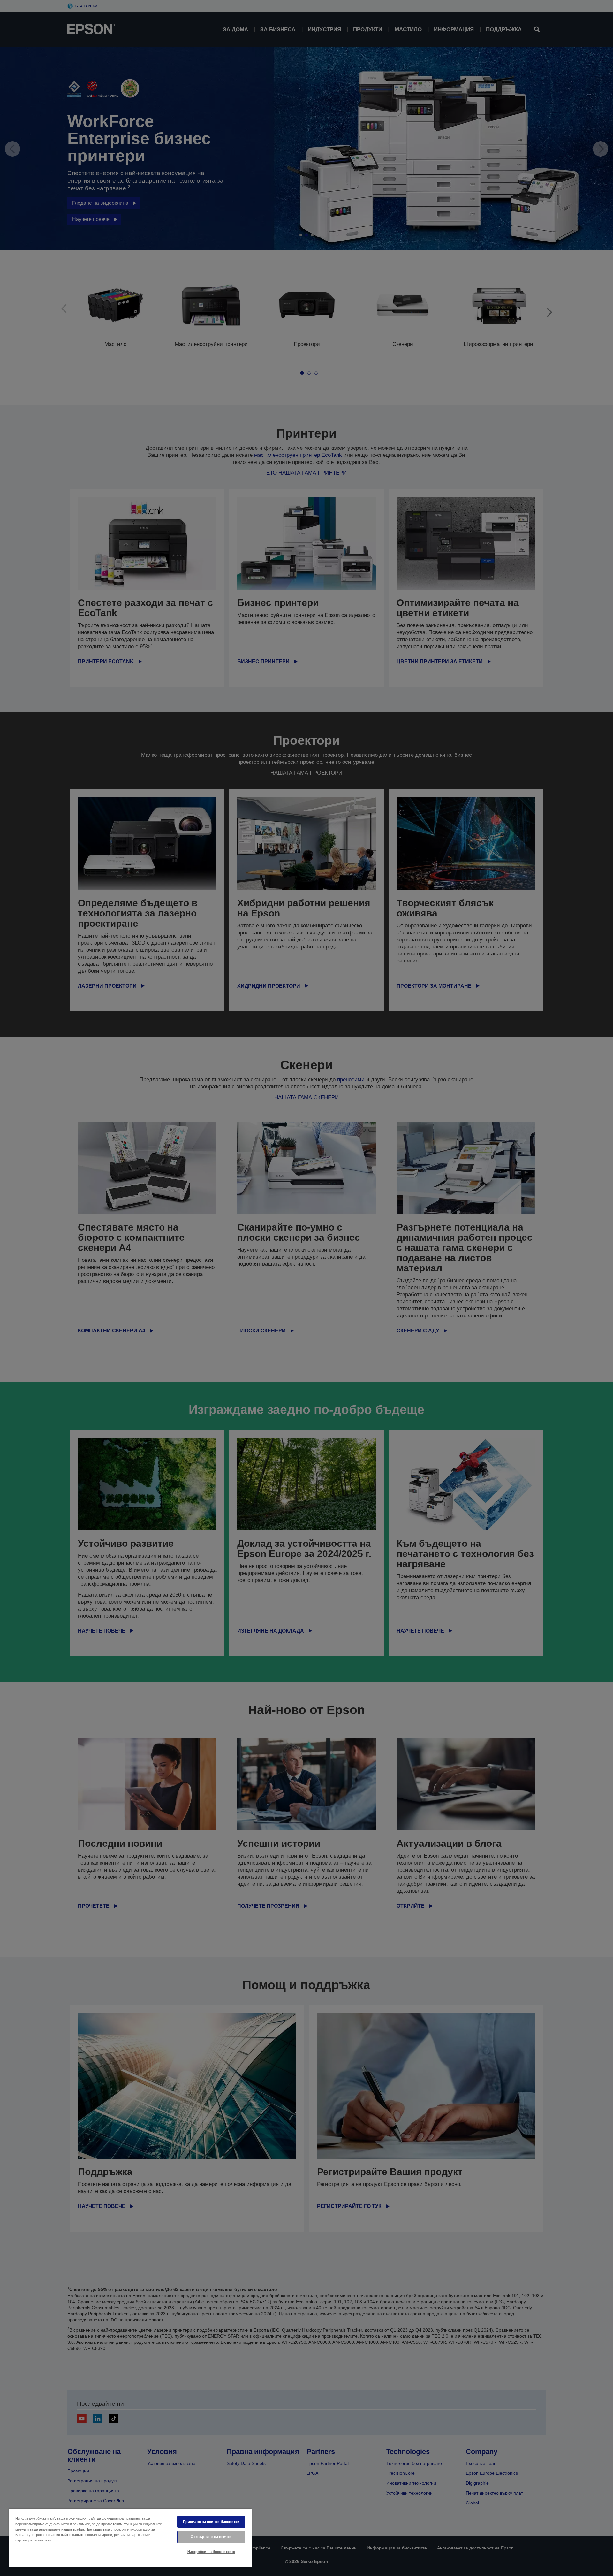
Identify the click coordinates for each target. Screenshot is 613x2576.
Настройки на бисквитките (211, 2552)
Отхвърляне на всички (211, 2537)
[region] (130, 2538)
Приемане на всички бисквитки (211, 2522)
